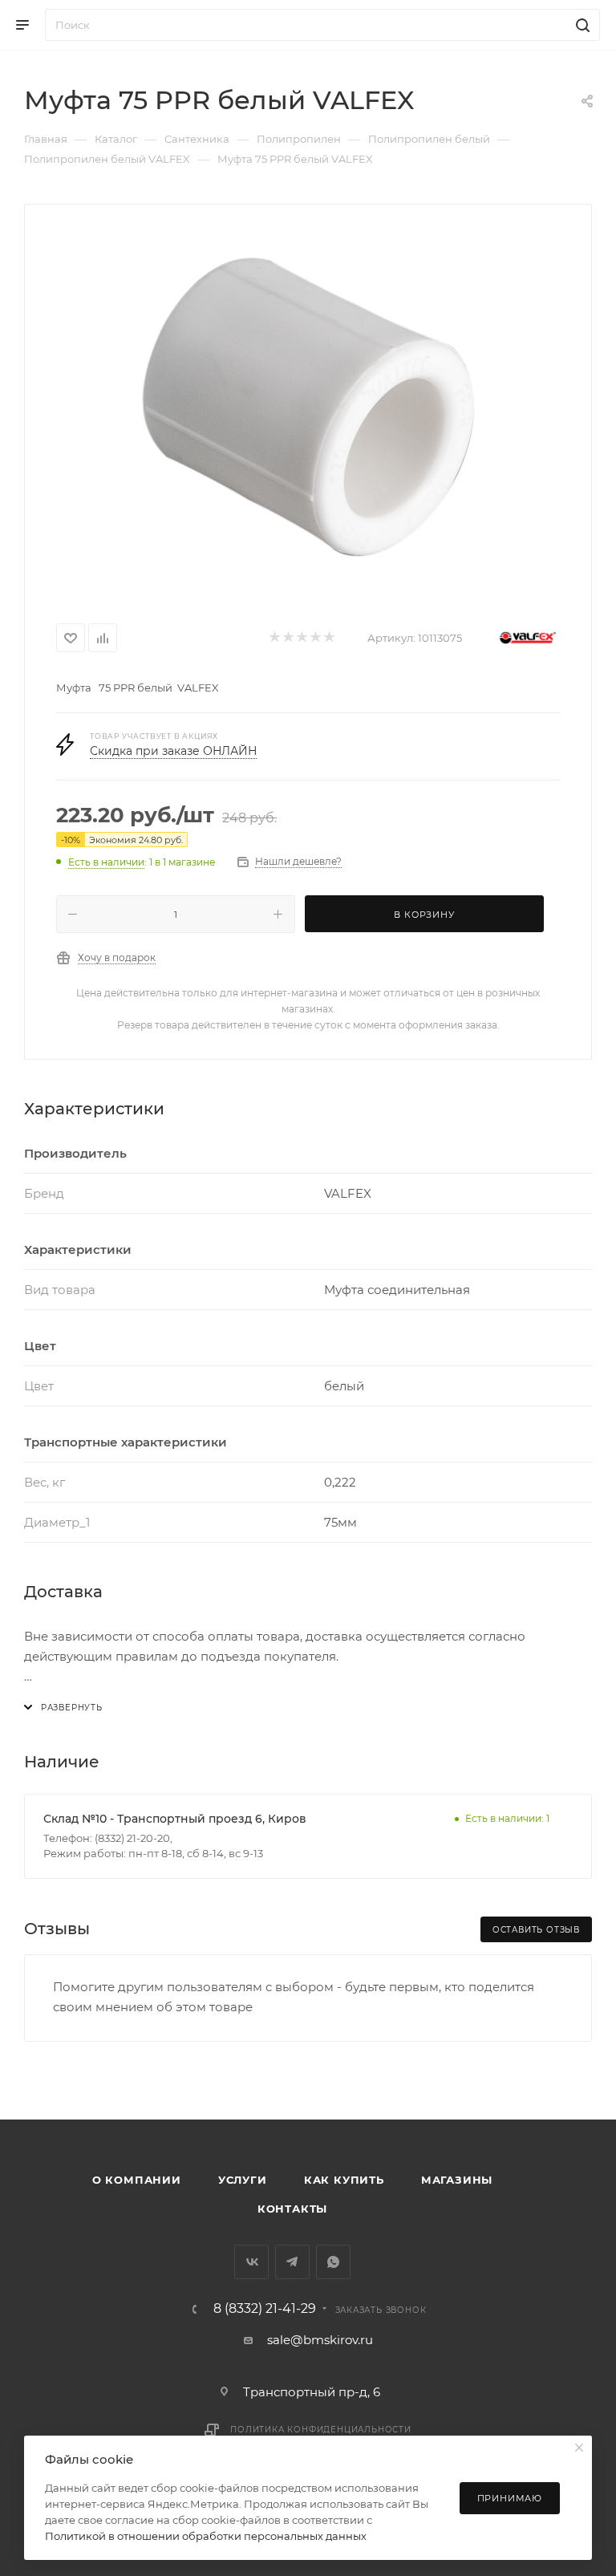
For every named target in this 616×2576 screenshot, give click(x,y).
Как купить (344, 2180)
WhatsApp (333, 2262)
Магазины (457, 2180)
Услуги (243, 2180)
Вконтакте (251, 2262)
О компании (137, 2180)
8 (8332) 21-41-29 (265, 2309)
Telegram (292, 2262)
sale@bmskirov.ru (320, 2340)
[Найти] (580, 25)
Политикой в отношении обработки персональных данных (206, 2536)
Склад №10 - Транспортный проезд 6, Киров (175, 1819)
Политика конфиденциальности (321, 2430)
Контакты (292, 2209)
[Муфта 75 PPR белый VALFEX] (308, 407)
